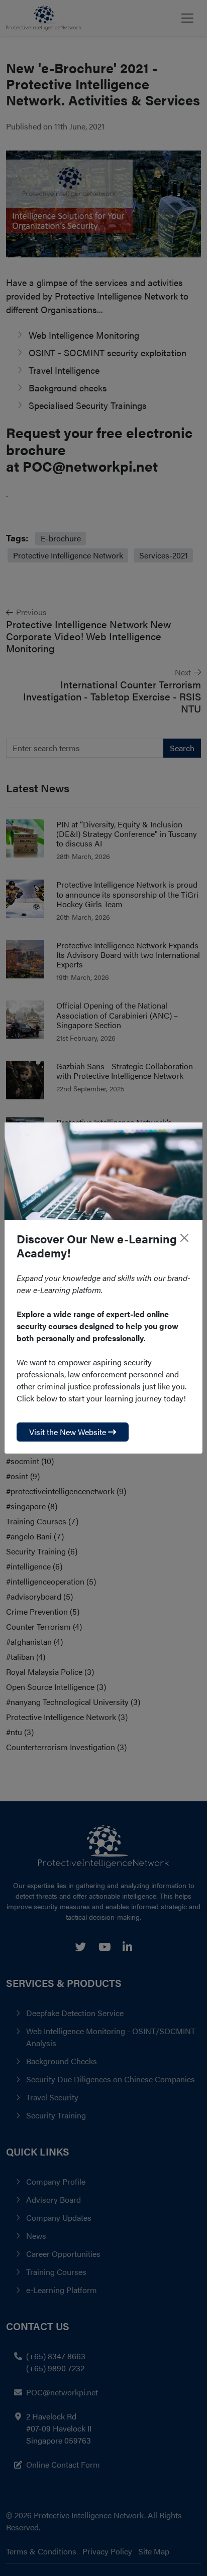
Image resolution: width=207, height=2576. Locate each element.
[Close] (184, 1238)
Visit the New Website (69, 1432)
